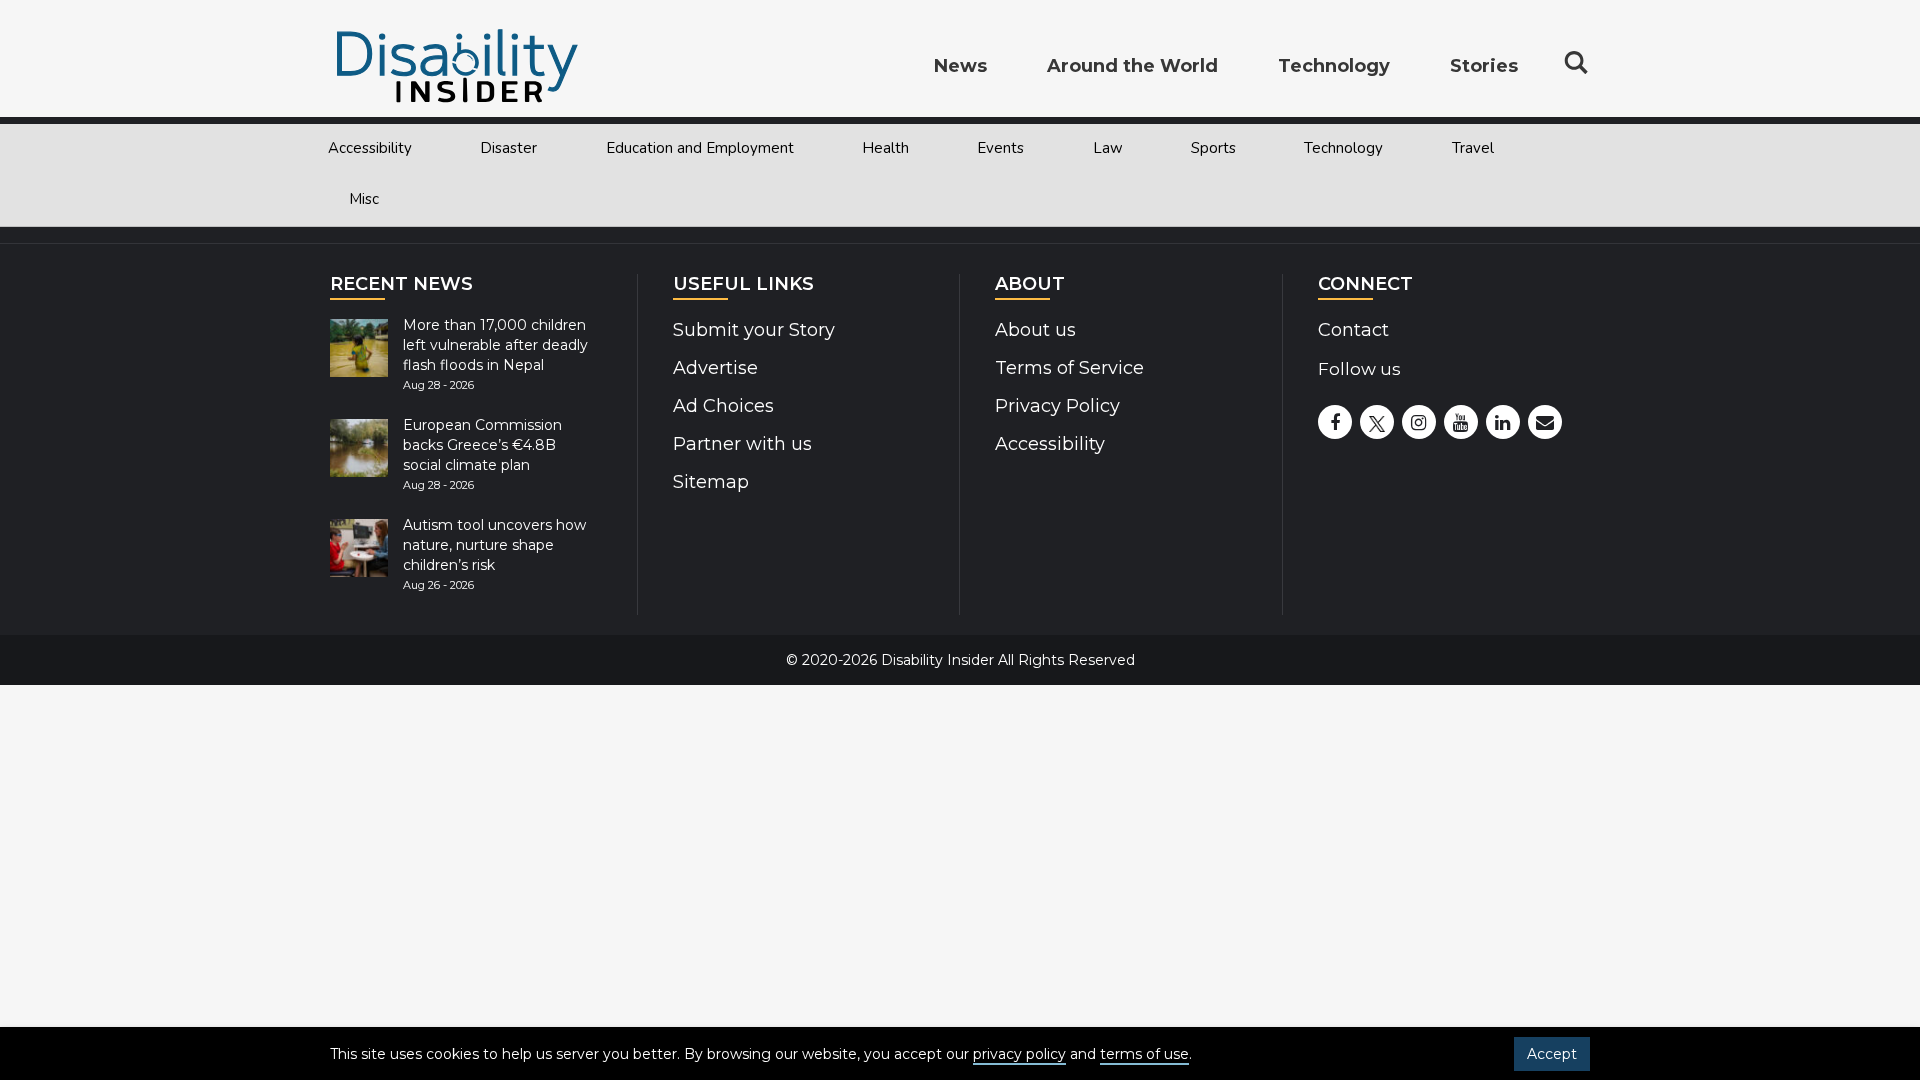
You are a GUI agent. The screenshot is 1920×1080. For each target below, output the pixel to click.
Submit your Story (754, 330)
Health (885, 148)
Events (1000, 148)
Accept (1552, 1054)
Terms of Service (1069, 368)
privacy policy (1019, 1054)
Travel (1473, 148)
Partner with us (742, 444)
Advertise (715, 368)
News (960, 66)
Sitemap (711, 482)
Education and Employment (700, 148)
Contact (1353, 330)
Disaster (508, 148)
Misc (364, 199)
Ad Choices (723, 406)
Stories (1484, 66)
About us (1035, 330)
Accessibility (370, 148)
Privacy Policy (1057, 406)
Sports (1213, 148)
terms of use (1144, 1054)
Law (1108, 148)
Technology (1343, 148)
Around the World (1132, 66)
